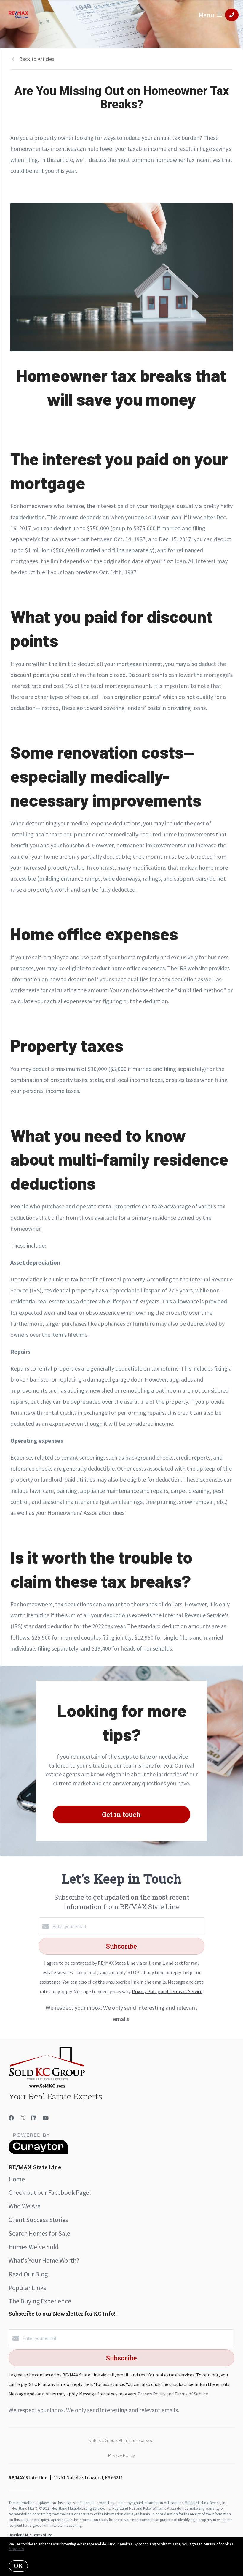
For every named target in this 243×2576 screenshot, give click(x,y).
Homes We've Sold (34, 2247)
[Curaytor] (38, 2153)
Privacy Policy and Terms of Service (167, 1991)
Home (17, 2179)
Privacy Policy (121, 2455)
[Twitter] (23, 2118)
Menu (206, 15)
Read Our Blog (28, 2274)
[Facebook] (11, 2118)
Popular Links (27, 2288)
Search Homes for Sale (39, 2233)
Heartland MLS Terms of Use (31, 2535)
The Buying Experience (40, 2301)
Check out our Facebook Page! (50, 2192)
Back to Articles (37, 59)
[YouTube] (46, 2118)
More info (16, 2549)
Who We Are (25, 2206)
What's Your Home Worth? (44, 2260)
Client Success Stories (38, 2220)
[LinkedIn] (34, 2118)
